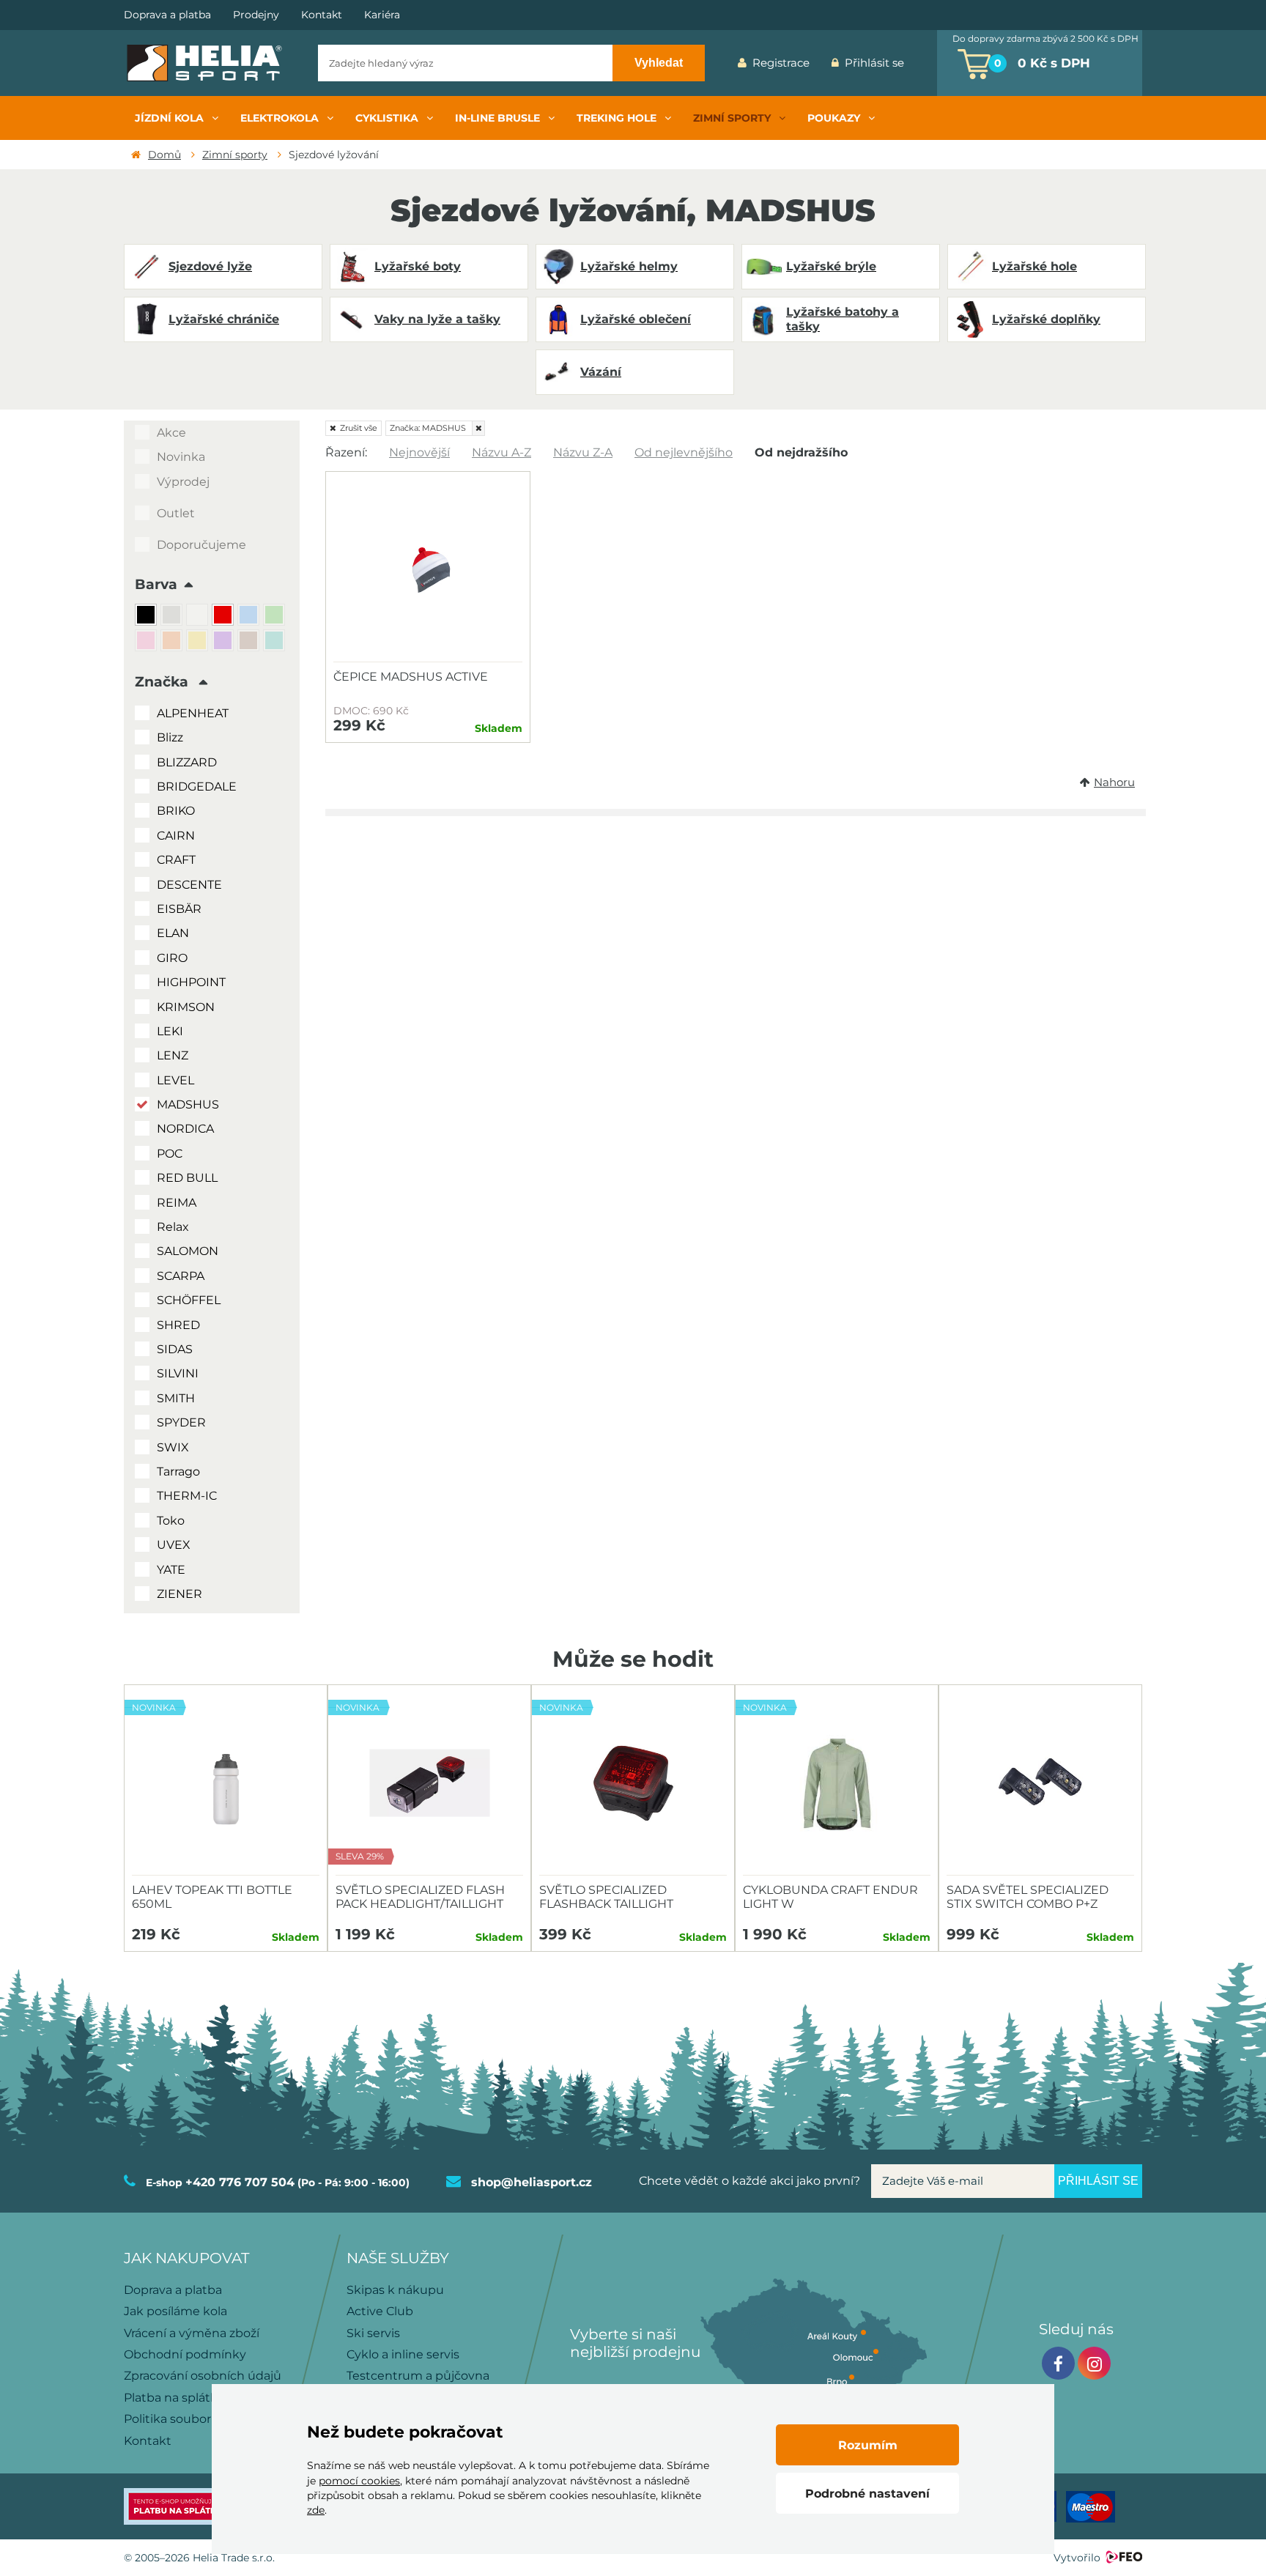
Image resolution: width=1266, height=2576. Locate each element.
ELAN (173, 933)
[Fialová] (225, 642)
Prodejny (256, 15)
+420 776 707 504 (240, 2182)
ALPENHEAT (193, 713)
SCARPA (181, 1276)
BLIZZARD (187, 762)
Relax (173, 1227)
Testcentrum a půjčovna (418, 2376)
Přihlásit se (874, 63)
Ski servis (373, 2333)
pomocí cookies (359, 2481)
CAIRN (176, 836)
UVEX (174, 1545)
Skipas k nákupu (395, 2290)
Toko (171, 1521)
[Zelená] (276, 617)
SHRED (178, 1325)
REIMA (177, 1203)
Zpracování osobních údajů (203, 2376)
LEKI (170, 1031)
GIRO (172, 958)
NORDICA (185, 1129)
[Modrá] (250, 617)
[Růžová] (148, 642)
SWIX (173, 1447)
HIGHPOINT (191, 982)
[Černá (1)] (148, 617)
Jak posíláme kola (175, 2311)
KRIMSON (186, 1007)
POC (170, 1154)
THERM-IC (187, 1496)
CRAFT (176, 860)
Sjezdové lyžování (334, 155)
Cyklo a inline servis (403, 2354)
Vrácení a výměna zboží (192, 2333)
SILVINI (178, 1373)
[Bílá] (199, 617)
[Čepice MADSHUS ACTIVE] (428, 571)
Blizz (170, 737)
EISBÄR (179, 909)
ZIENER (179, 1594)
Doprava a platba (167, 15)
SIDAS (175, 1349)
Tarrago (178, 1472)
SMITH (176, 1398)
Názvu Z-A (583, 452)
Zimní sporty (235, 155)
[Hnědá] (250, 642)
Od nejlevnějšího (684, 452)
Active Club (380, 2311)
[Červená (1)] (225, 617)
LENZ (173, 1055)
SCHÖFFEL (189, 1300)
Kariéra (382, 15)
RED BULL (187, 1178)
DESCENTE (189, 885)
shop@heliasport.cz (532, 2182)
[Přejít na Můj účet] (926, 63)
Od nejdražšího (801, 452)
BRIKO (176, 811)
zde (316, 2510)
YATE (171, 1570)
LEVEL (175, 1080)
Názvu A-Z (501, 452)
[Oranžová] (173, 642)
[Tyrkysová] (276, 642)
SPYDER (181, 1422)
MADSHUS (188, 1104)
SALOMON (188, 1251)
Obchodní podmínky (185, 2354)
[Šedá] (173, 617)
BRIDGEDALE (197, 787)
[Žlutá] (199, 642)
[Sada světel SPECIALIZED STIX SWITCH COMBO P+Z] (1040, 1784)
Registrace (781, 63)
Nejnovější (419, 452)
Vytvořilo (1077, 2558)
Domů (164, 155)
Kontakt (322, 15)
